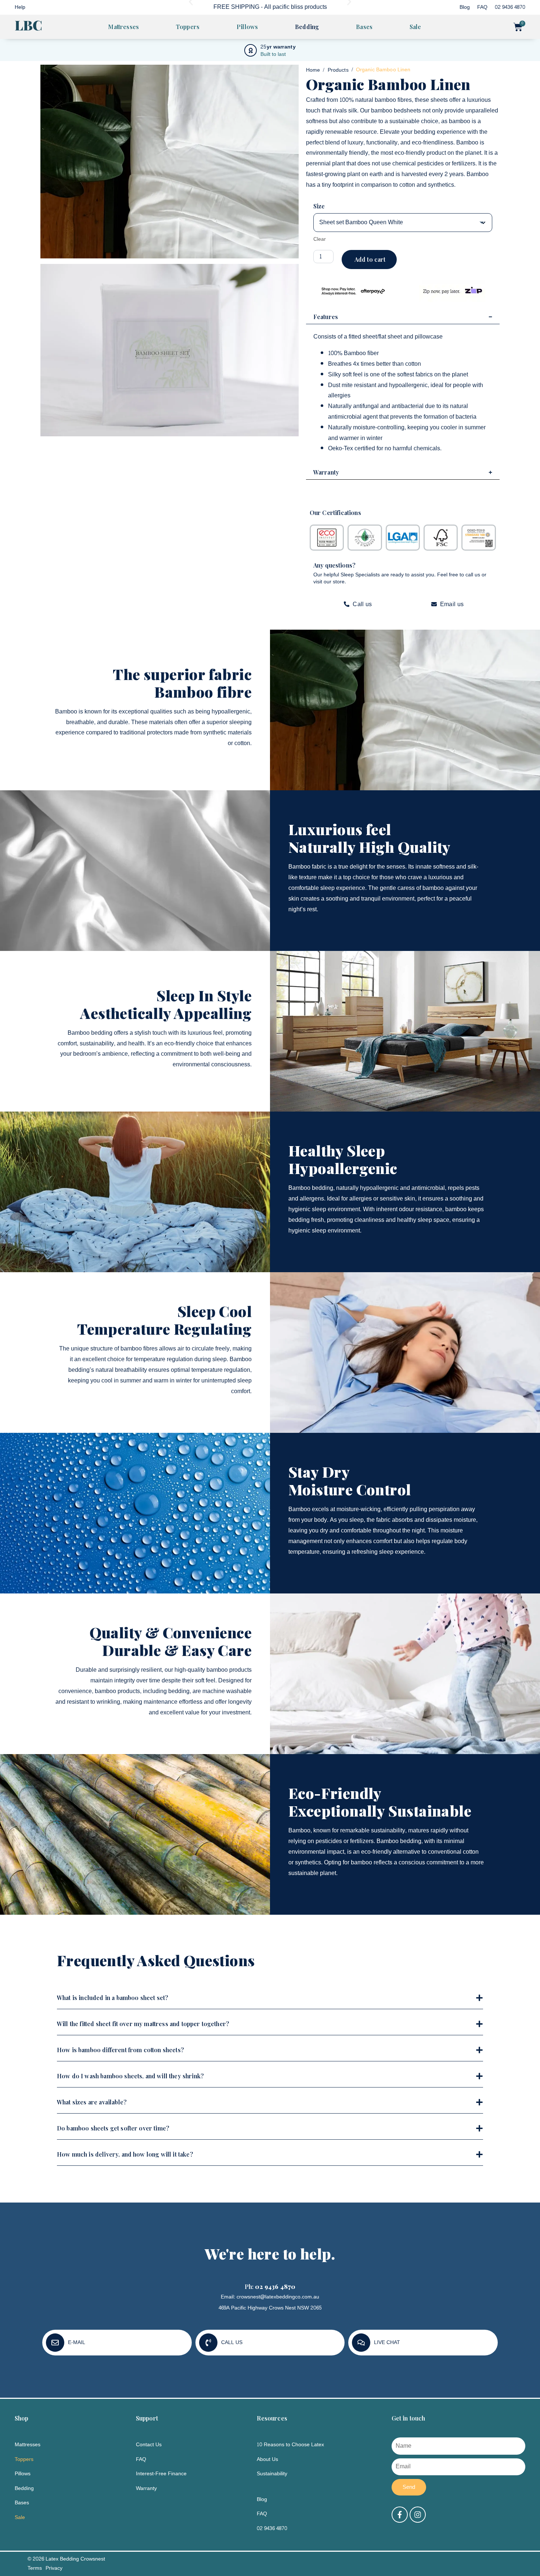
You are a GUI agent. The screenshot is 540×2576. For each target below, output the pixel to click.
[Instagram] (418, 2515)
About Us (267, 2459)
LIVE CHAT (387, 2342)
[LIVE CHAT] (361, 2343)
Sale (415, 27)
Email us (452, 604)
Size (319, 206)
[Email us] (434, 604)
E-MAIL (77, 2342)
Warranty (146, 2488)
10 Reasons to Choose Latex (290, 2445)
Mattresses (123, 27)
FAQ (482, 7)
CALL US (232, 2342)
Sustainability (272, 2474)
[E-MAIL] (55, 2343)
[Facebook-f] (400, 2515)
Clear (320, 239)
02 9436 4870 (510, 7)
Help (20, 7)
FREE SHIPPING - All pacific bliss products (270, 7)
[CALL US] (208, 2343)
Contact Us (149, 2445)
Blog (465, 7)
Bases (364, 27)
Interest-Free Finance (161, 2474)
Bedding (307, 27)
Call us (362, 604)
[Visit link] (403, 538)
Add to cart (370, 259)
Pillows (247, 27)
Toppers (188, 27)
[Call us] (347, 604)
